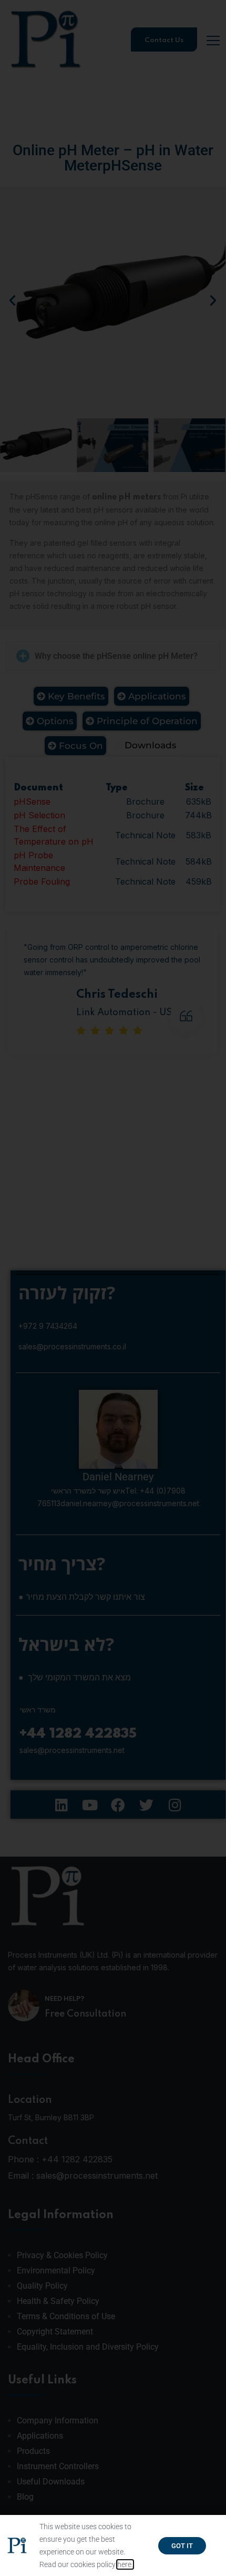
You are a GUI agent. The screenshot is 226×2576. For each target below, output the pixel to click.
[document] (113, 1288)
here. (125, 2564)
